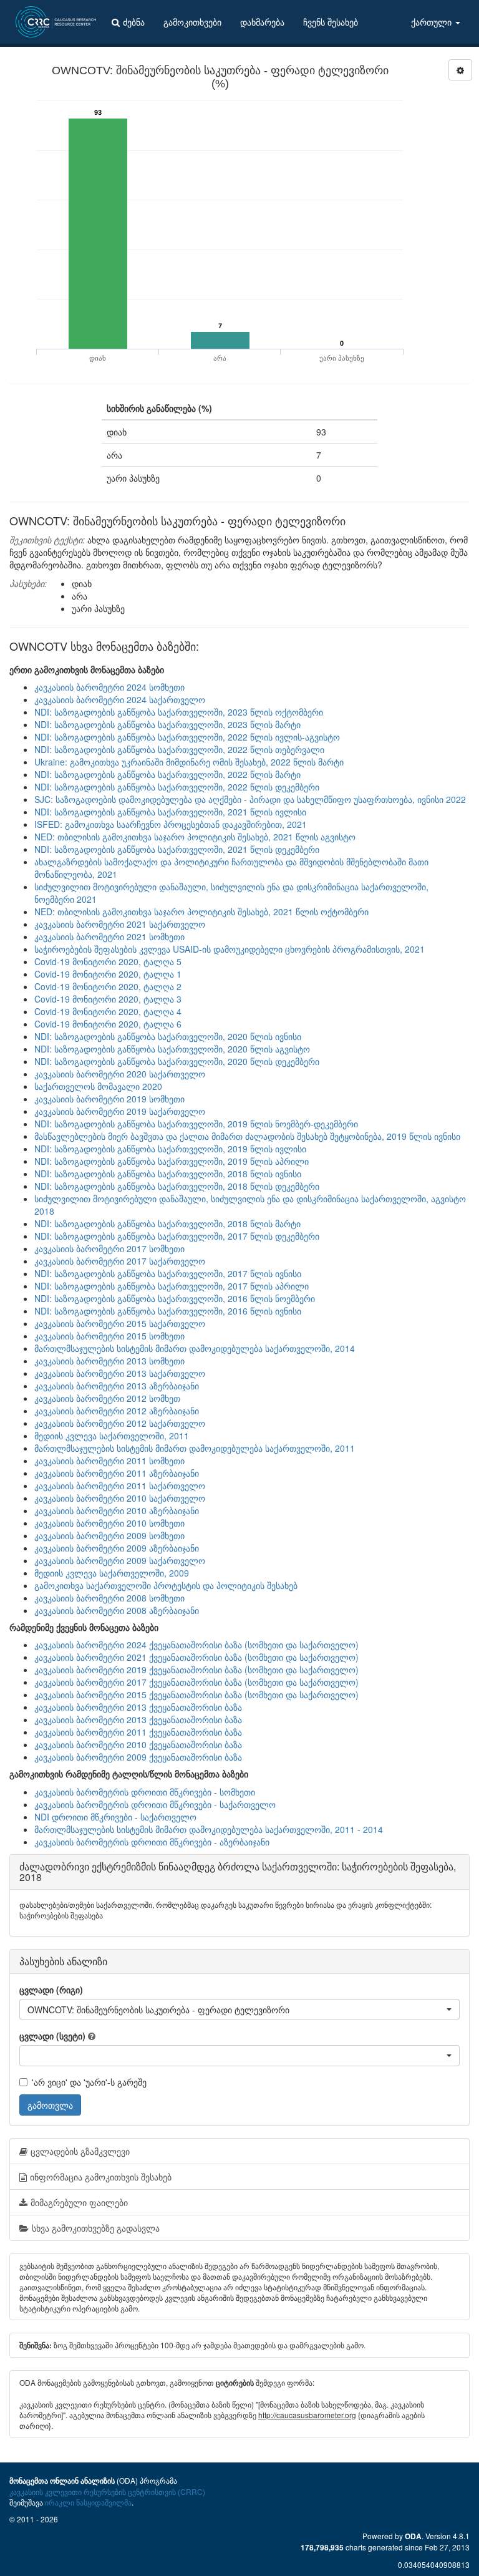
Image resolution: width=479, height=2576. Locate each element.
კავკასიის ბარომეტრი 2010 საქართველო (120, 1498)
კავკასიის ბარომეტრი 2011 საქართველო (120, 1485)
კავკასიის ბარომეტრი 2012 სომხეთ (107, 1398)
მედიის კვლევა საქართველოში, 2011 (112, 1436)
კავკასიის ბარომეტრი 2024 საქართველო (120, 699)
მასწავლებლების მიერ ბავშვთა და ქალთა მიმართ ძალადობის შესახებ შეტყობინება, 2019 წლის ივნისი (247, 1136)
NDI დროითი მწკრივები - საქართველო (115, 1817)
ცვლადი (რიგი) (51, 1990)
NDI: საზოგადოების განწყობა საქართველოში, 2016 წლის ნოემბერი (175, 1298)
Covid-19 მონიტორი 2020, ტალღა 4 (108, 1011)
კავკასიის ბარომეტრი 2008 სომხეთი (109, 1598)
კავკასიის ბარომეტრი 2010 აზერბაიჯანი (117, 1510)
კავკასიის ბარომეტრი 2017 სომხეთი (109, 1248)
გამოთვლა (50, 2105)
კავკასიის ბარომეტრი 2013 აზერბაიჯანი (117, 1386)
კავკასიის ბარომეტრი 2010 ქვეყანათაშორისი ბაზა (138, 1744)
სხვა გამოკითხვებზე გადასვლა (96, 2228)
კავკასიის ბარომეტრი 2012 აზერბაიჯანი (117, 1411)
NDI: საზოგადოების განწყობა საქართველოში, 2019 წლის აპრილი (172, 1161)
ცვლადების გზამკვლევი (80, 2151)
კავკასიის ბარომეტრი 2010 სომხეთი (109, 1523)
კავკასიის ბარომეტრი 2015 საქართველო (120, 1323)
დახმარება (262, 22)
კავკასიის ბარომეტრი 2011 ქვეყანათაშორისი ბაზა (138, 1732)
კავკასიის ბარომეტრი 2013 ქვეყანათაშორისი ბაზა (138, 1707)
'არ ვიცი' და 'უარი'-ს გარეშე (89, 2082)
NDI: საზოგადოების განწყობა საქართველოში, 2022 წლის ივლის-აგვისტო (187, 737)
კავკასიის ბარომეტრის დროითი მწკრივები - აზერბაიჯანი (152, 1842)
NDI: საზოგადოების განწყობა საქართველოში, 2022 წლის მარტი (167, 774)
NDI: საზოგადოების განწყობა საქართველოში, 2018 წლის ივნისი (168, 1174)
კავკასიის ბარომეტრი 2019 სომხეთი (109, 1099)
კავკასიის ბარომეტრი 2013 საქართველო (120, 1373)
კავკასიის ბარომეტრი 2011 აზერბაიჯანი (117, 1473)
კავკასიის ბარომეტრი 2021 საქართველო (120, 924)
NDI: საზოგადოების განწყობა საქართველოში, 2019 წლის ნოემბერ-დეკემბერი (196, 1124)
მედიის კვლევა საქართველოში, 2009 (112, 1573)
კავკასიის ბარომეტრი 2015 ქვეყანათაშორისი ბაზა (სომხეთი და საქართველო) (196, 1694)
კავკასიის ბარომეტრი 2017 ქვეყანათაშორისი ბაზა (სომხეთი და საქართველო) (196, 1682)
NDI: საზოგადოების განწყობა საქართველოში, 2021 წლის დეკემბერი (177, 849)
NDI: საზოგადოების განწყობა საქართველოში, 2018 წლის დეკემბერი (177, 1186)
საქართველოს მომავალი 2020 (98, 1086)
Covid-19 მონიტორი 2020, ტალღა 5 (108, 961)
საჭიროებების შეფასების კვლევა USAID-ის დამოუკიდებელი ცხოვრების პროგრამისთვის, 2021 (230, 949)
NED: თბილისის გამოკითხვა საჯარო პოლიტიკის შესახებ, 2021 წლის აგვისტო (195, 837)
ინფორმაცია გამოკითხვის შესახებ (101, 2177)
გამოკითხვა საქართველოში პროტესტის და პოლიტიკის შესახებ (166, 1585)
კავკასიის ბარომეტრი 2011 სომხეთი (109, 1461)
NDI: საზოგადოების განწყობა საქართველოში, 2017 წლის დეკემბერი (177, 1236)
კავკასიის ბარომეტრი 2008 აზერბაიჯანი (117, 1610)
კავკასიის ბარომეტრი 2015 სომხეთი (109, 1336)
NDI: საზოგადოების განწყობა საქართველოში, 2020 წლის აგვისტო (172, 1049)
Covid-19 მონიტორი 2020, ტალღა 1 (108, 974)
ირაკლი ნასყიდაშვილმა (88, 2502)
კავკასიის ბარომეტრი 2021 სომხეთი (109, 936)
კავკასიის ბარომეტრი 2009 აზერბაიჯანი (117, 1548)
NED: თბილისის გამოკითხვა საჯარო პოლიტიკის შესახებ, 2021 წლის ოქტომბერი (201, 911)
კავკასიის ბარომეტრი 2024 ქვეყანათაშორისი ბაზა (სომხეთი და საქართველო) (196, 1645)
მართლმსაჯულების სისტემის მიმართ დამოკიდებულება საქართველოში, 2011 (195, 1448)
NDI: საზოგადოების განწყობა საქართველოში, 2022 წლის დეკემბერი (177, 787)
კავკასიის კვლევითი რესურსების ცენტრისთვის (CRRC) (107, 2491)
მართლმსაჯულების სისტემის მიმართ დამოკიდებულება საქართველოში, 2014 (195, 1348)
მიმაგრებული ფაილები (79, 2202)
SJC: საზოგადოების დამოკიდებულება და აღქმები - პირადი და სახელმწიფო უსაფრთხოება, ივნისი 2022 (250, 799)
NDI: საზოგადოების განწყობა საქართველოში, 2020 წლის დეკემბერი (177, 1061)
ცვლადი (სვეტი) (52, 2036)
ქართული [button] (433, 22)
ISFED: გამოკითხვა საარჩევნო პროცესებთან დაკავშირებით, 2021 (171, 824)
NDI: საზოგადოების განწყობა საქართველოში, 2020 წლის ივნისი (168, 1036)
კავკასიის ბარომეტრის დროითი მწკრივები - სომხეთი (145, 1792)
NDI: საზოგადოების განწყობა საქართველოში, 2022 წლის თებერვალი (179, 749)
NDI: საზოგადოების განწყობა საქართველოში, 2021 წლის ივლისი (170, 812)
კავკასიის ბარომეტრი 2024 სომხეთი (109, 687)
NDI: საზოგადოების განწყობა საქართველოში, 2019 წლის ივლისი (170, 1149)
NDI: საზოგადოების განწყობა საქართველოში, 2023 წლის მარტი (167, 724)
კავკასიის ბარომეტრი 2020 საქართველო (120, 1074)
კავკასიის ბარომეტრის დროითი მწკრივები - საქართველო (155, 1804)
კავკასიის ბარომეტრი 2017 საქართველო (120, 1261)
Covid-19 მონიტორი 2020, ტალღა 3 (108, 999)
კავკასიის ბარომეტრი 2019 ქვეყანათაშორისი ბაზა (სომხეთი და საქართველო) (196, 1670)
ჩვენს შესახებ (331, 22)
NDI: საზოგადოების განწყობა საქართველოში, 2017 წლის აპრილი (172, 1286)
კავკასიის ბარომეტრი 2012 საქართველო (120, 1423)
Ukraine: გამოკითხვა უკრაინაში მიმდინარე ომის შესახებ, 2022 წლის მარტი (189, 762)
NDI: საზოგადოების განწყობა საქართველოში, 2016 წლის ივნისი (168, 1311)
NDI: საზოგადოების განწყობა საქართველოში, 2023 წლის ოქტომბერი (179, 712)
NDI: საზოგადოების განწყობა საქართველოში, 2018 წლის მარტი (167, 1223)
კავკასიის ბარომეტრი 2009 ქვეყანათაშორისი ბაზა (138, 1757)
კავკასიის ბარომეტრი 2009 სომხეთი (109, 1535)
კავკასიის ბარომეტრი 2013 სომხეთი (109, 1361)
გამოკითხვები (192, 22)
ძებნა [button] (134, 22)
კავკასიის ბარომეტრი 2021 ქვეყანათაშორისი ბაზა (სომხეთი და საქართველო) (196, 1657)
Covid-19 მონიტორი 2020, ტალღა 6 (108, 1024)
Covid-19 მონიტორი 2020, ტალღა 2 (108, 986)
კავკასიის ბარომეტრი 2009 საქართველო (120, 1560)
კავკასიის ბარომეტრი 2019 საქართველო (120, 1111)
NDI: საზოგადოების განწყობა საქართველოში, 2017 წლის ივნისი (168, 1273)
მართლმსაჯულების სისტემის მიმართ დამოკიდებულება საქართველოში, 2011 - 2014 (209, 1829)
